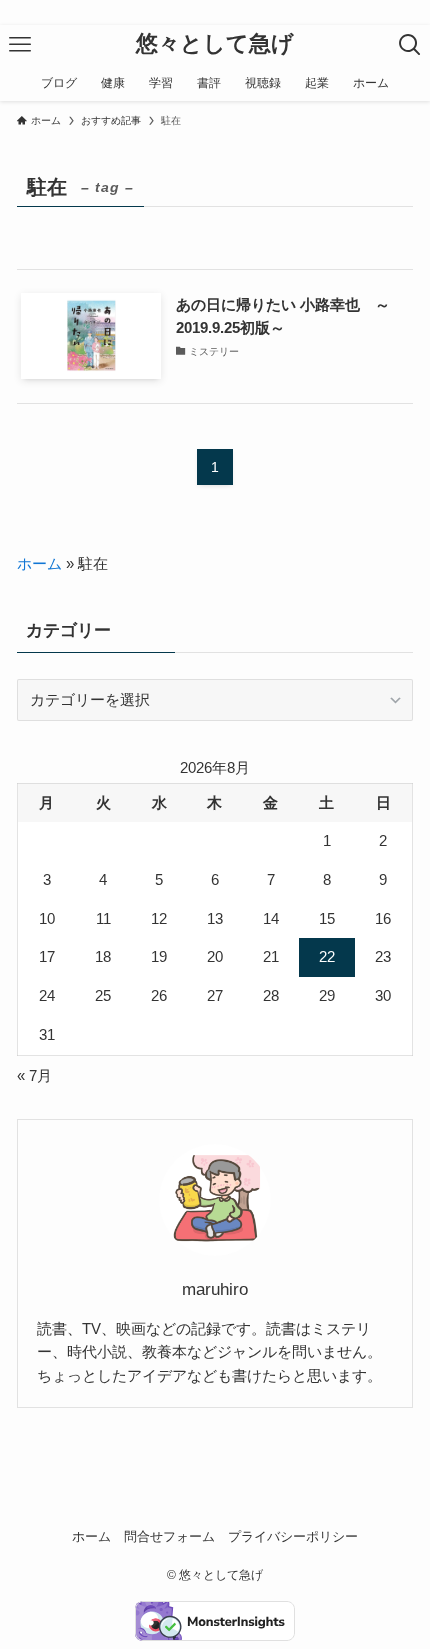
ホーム (39, 563)
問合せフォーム (169, 1536)
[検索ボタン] (410, 45)
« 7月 (34, 1075)
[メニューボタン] (20, 45)
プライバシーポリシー (293, 1536)
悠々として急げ (215, 45)
